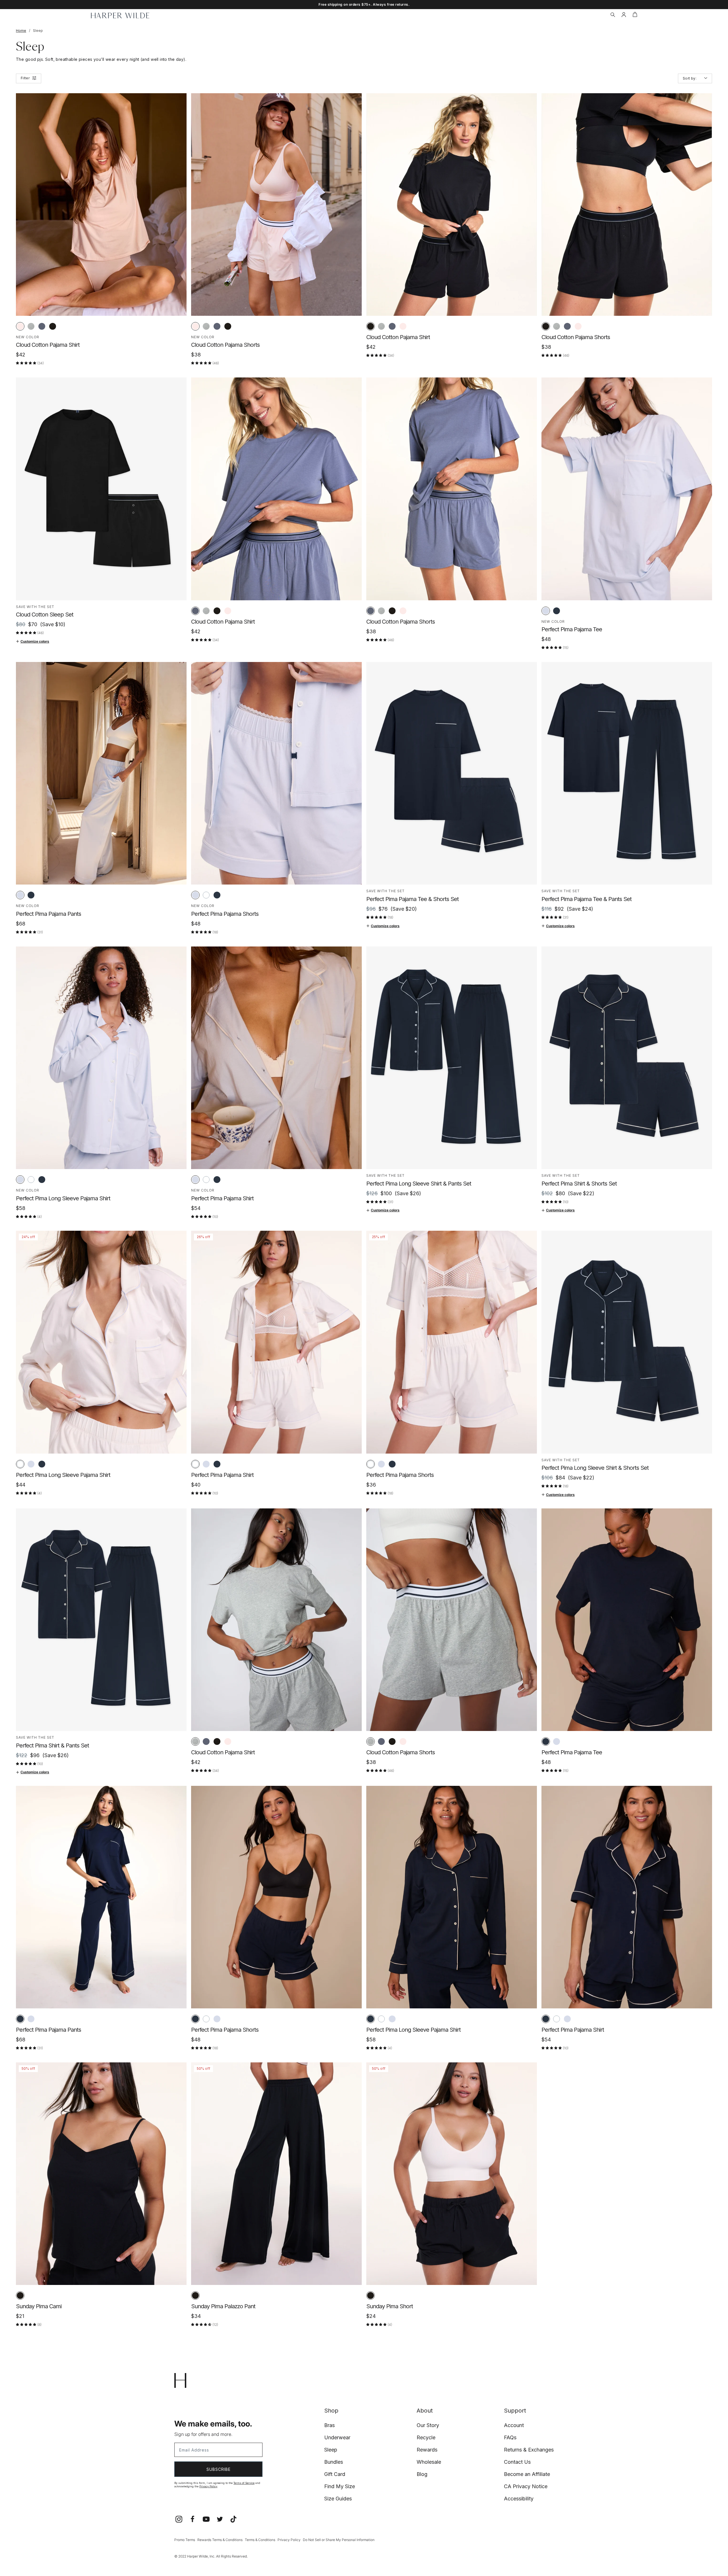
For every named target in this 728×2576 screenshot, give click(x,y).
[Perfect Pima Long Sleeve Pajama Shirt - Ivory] (31, 1180)
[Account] (624, 15)
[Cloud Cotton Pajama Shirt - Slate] (42, 326)
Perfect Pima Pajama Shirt (222, 1198)
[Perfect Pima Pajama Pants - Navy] (31, 895)
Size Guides (338, 2499)
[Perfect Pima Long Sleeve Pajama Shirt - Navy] (42, 1180)
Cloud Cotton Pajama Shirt (48, 345)
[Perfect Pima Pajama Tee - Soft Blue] (546, 611)
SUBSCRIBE (219, 2469)
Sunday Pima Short (390, 2306)
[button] (613, 15)
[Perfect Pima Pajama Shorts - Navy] (217, 895)
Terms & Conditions (260, 2540)
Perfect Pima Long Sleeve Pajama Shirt (63, 1198)
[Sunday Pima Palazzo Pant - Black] (195, 2295)
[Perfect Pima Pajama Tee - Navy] (557, 611)
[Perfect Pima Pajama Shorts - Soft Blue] (195, 895)
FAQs (510, 2437)
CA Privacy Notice (526, 2486)
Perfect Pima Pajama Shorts (225, 914)
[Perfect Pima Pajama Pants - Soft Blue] (20, 895)
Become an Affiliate (527, 2474)
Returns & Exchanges (529, 2450)
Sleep (331, 2450)
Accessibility (519, 2499)
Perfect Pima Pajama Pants (48, 914)
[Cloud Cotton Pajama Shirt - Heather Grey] (31, 326)
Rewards (427, 2450)
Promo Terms (185, 2540)
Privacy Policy (208, 2486)
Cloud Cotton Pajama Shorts (225, 345)
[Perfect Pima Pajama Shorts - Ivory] (206, 895)
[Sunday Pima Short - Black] (371, 2295)
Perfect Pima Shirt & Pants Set (52, 1745)
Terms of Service (244, 2483)
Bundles (334, 2462)
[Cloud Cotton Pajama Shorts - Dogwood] (195, 326)
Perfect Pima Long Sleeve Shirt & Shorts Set (595, 1468)
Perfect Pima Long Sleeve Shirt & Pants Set (419, 1184)
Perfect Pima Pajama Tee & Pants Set (587, 899)
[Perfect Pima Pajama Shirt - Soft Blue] (195, 1180)
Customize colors (35, 641)
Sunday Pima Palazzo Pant (223, 2306)
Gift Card (335, 2474)
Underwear (337, 2437)
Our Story (428, 2425)
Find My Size (340, 2486)
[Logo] (120, 15)
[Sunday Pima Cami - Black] (20, 2295)
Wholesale (429, 2462)
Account (514, 2425)
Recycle (426, 2437)
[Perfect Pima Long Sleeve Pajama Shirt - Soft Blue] (20, 1180)
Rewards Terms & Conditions (220, 2540)
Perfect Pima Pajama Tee (572, 629)
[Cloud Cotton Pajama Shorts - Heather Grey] (206, 326)
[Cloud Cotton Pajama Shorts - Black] (228, 326)
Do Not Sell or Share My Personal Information (339, 2540)
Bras (329, 2425)
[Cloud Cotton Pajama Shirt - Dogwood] (20, 326)
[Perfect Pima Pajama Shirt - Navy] (217, 1180)
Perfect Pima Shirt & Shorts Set (579, 1184)
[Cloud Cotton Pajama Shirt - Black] (53, 326)
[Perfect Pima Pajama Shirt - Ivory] (206, 1180)
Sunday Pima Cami (39, 2306)
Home (21, 31)
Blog (422, 2474)
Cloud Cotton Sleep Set (45, 615)
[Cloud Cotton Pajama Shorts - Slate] (217, 326)
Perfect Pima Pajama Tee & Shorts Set (412, 899)
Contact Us (517, 2462)
